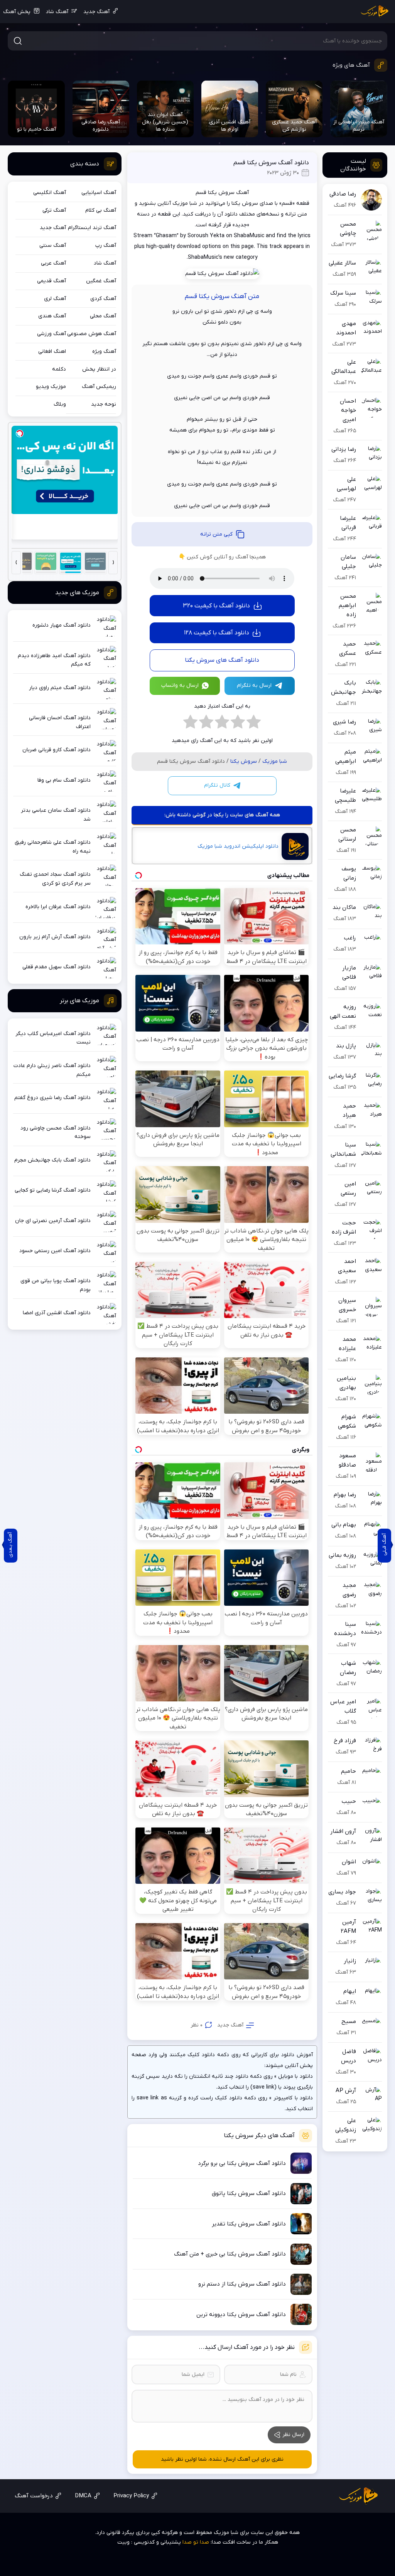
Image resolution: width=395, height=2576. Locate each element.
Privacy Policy (131, 2496)
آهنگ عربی (53, 263)
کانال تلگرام (217, 785)
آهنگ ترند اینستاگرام (92, 228)
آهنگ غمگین (101, 281)
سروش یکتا (244, 761)
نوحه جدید (104, 404)
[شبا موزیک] (375, 12)
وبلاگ (60, 404)
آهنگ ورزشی (51, 334)
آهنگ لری (55, 299)
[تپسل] (20, 433)
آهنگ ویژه (104, 352)
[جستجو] (18, 41)
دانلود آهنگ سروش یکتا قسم (271, 163)
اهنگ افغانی (52, 352)
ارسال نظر (293, 2435)
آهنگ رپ (106, 245)
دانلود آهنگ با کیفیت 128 (217, 633)
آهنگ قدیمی (51, 281)
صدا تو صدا (196, 2542)
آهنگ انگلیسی (50, 193)
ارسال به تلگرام (254, 685)
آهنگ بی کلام (101, 210)
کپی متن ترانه (216, 534)
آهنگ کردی (103, 299)
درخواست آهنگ (34, 2496)
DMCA (83, 2496)
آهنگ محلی (103, 316)
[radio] (254, 724)
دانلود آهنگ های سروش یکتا (222, 660)
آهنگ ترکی (54, 210)
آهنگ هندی (52, 316)
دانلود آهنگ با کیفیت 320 (216, 606)
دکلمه (59, 369)
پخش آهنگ (17, 12)
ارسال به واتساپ (180, 685)
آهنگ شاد (57, 12)
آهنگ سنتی (53, 245)
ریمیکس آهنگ (99, 387)
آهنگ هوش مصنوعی (92, 334)
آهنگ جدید (96, 12)
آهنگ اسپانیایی (99, 193)
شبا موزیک (275, 761)
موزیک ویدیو (51, 387)
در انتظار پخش (99, 369)
